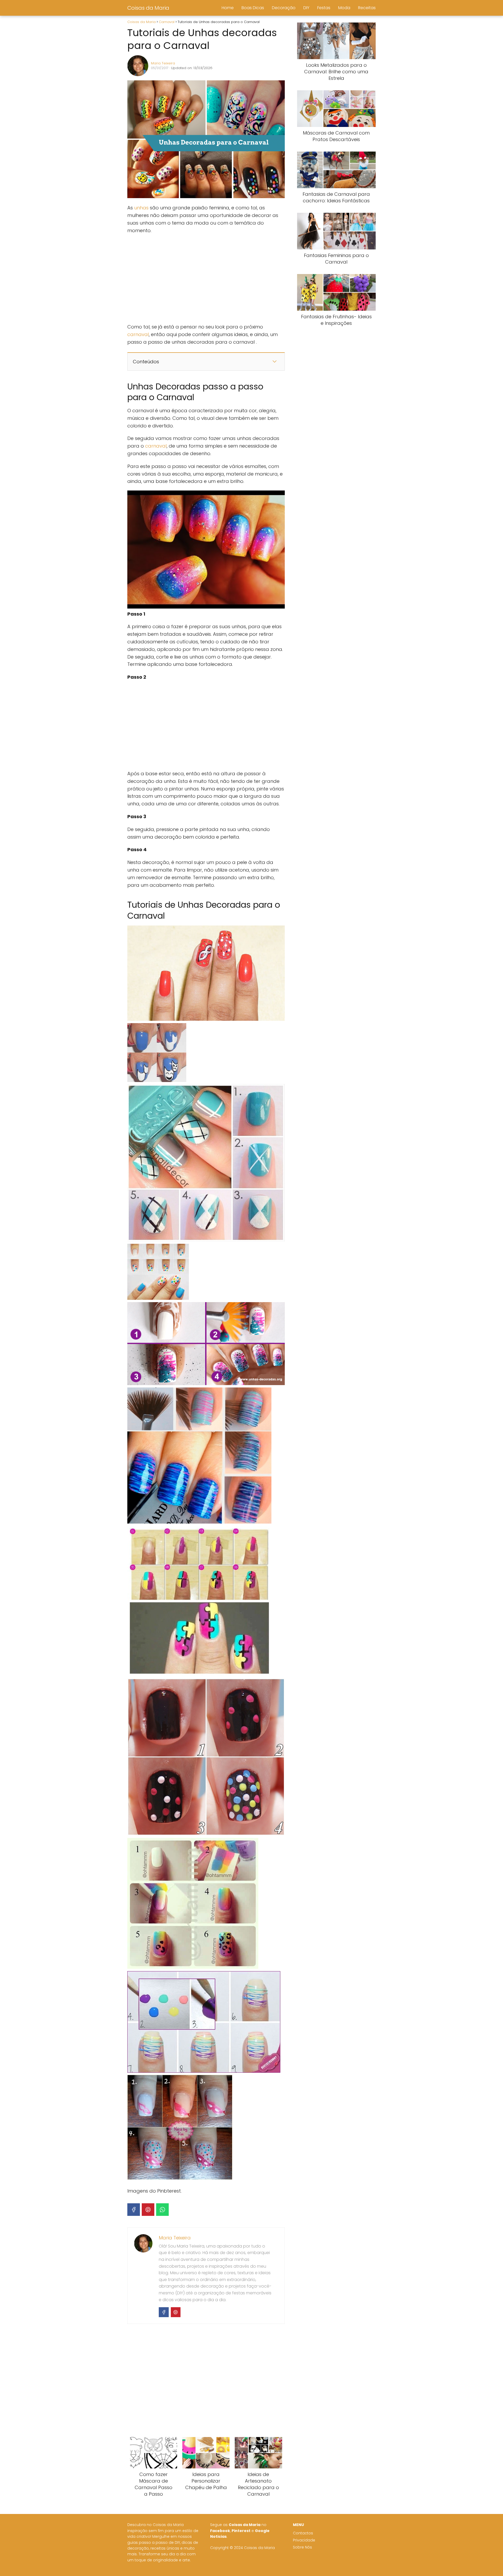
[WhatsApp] (162, 2210)
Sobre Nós (302, 2547)
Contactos (303, 2533)
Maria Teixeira (163, 63)
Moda (344, 8)
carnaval (138, 334)
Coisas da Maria (148, 8)
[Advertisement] (206, 279)
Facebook (220, 2531)
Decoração (284, 8)
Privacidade (304, 2540)
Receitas (367, 8)
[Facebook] (134, 2210)
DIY (306, 8)
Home (228, 8)
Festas (324, 8)
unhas (142, 208)
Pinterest (241, 2531)
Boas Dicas (253, 8)
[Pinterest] (148, 2210)
